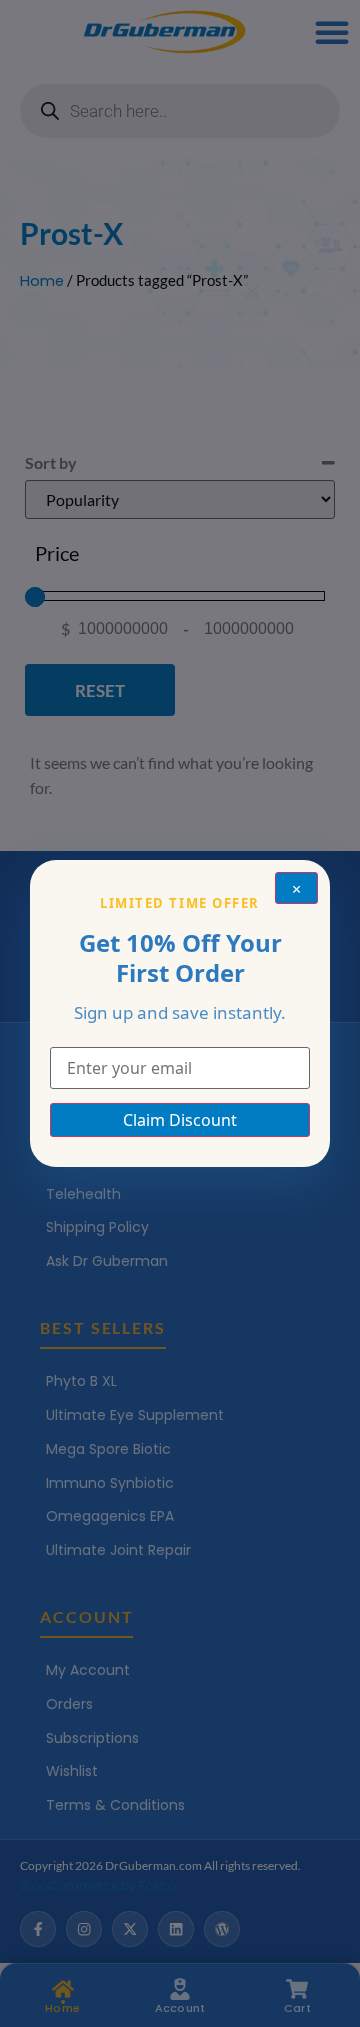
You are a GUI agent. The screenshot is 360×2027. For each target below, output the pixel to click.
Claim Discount (180, 1120)
